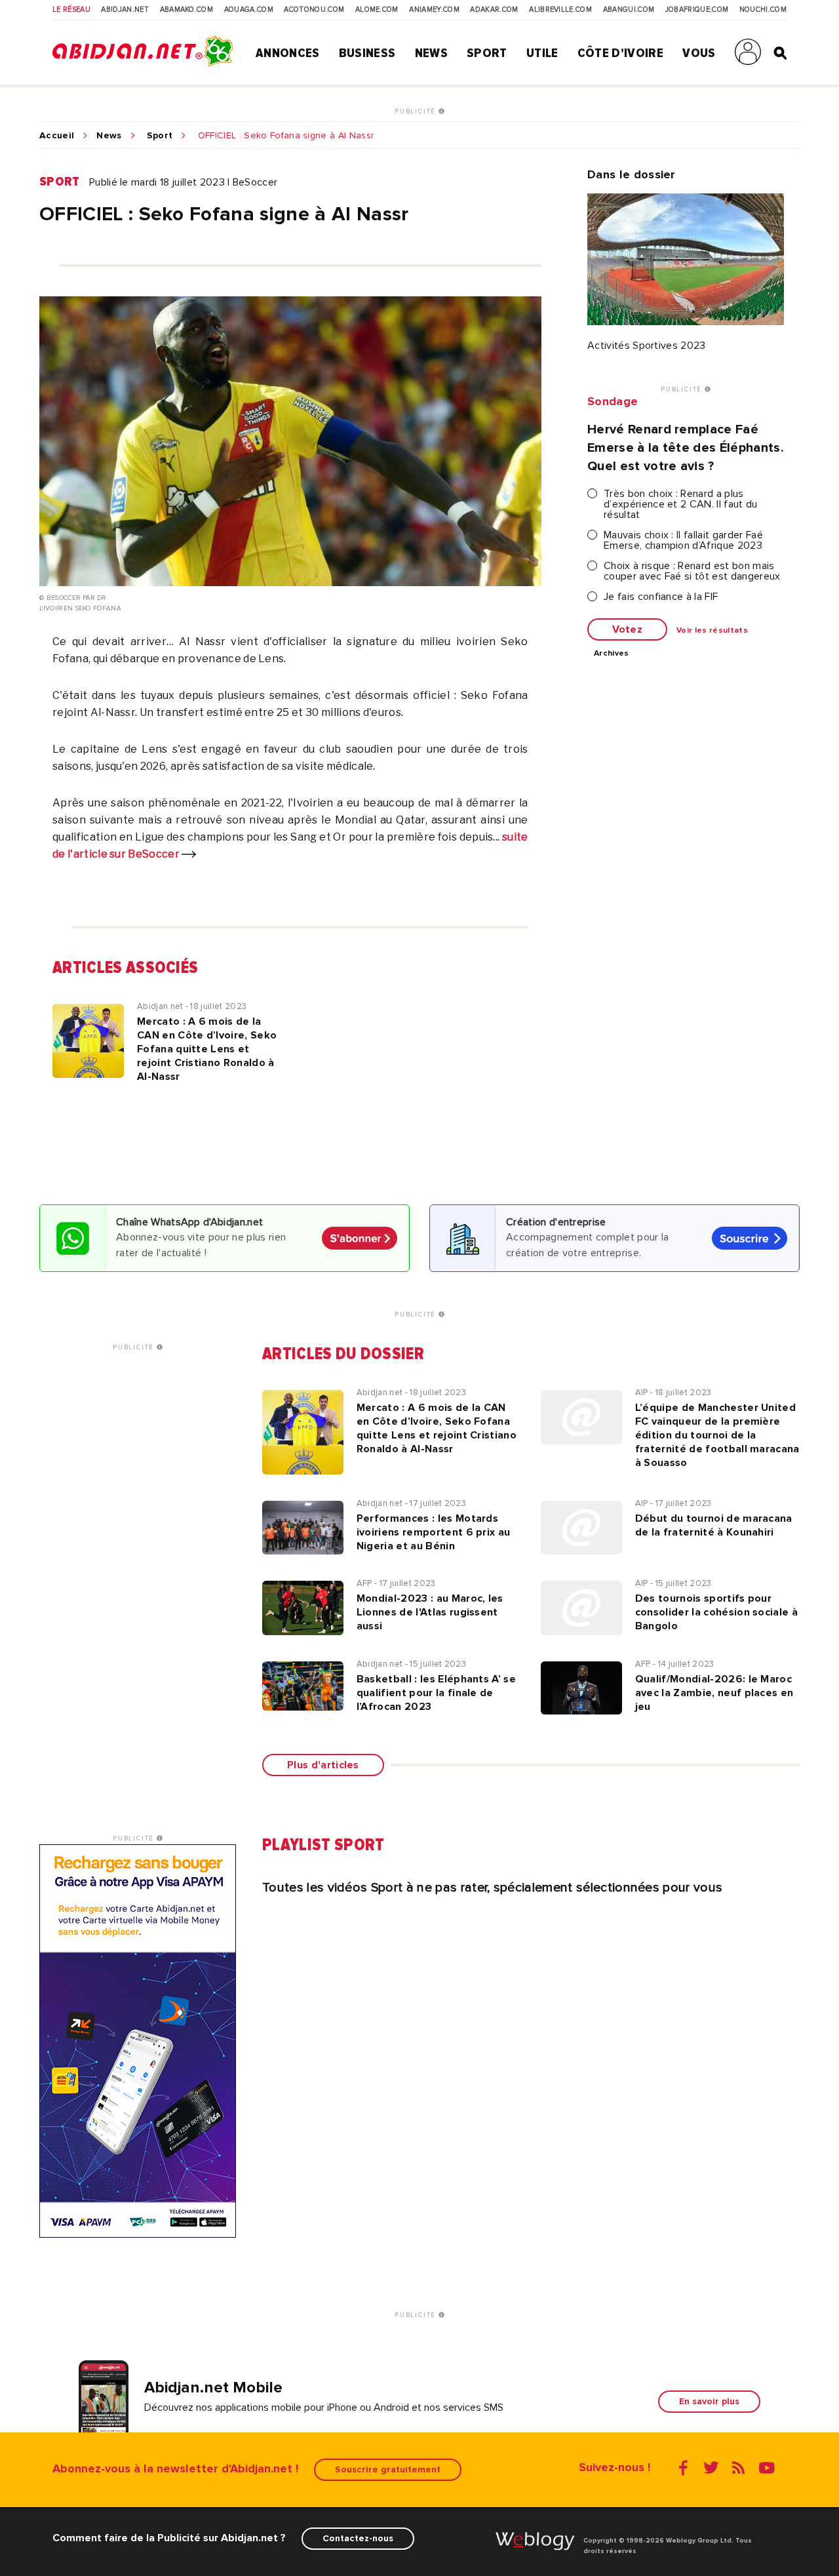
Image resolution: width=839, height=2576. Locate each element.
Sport (487, 53)
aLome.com (377, 10)
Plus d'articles (323, 1765)
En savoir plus (709, 2401)
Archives (612, 654)
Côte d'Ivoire (620, 53)
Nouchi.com (763, 10)
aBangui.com (629, 10)
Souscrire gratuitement (388, 2469)
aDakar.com (494, 10)
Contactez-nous (358, 2538)
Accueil (57, 136)
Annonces (288, 53)
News (431, 53)
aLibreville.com (560, 10)
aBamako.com (187, 10)
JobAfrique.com (697, 10)
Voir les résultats (712, 631)
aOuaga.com (249, 10)
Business (367, 53)
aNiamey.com (434, 10)
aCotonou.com (314, 10)
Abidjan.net (125, 10)
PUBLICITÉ (417, 111)
